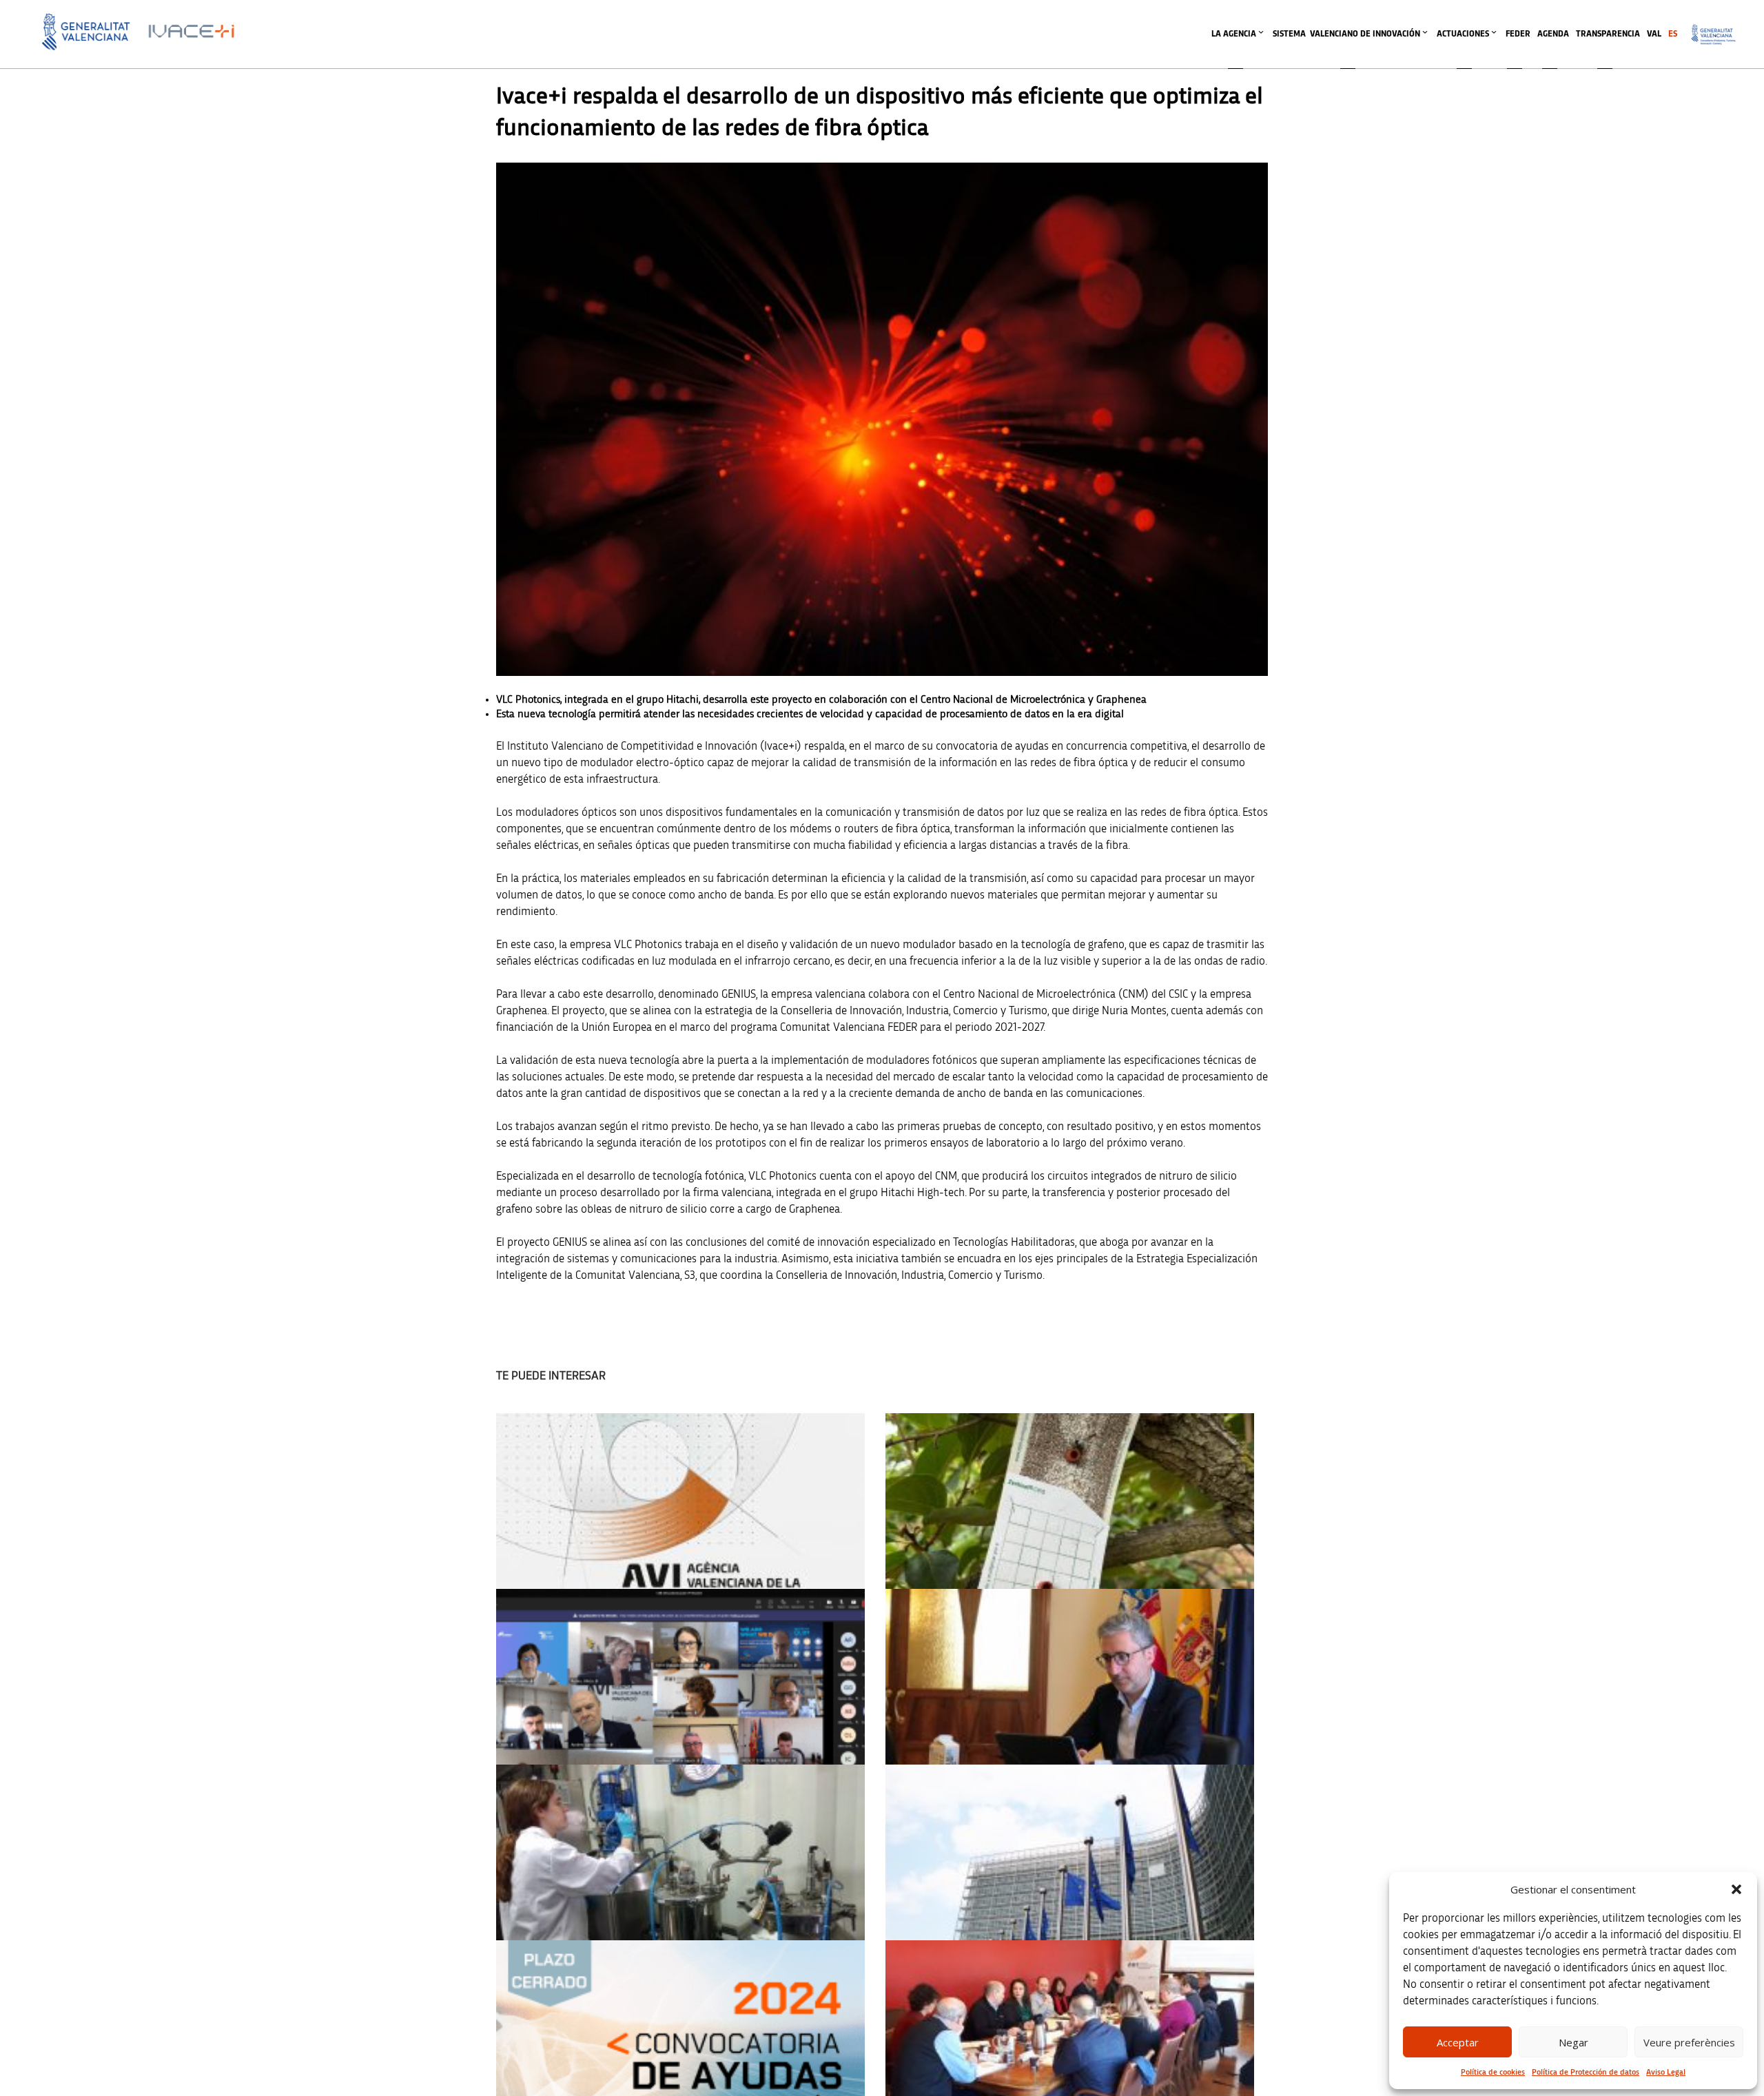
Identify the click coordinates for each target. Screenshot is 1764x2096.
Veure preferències (1689, 2042)
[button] (1736, 1889)
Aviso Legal (1666, 2072)
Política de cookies (1493, 2072)
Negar (1573, 2042)
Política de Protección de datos (1586, 2072)
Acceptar (1458, 2042)
